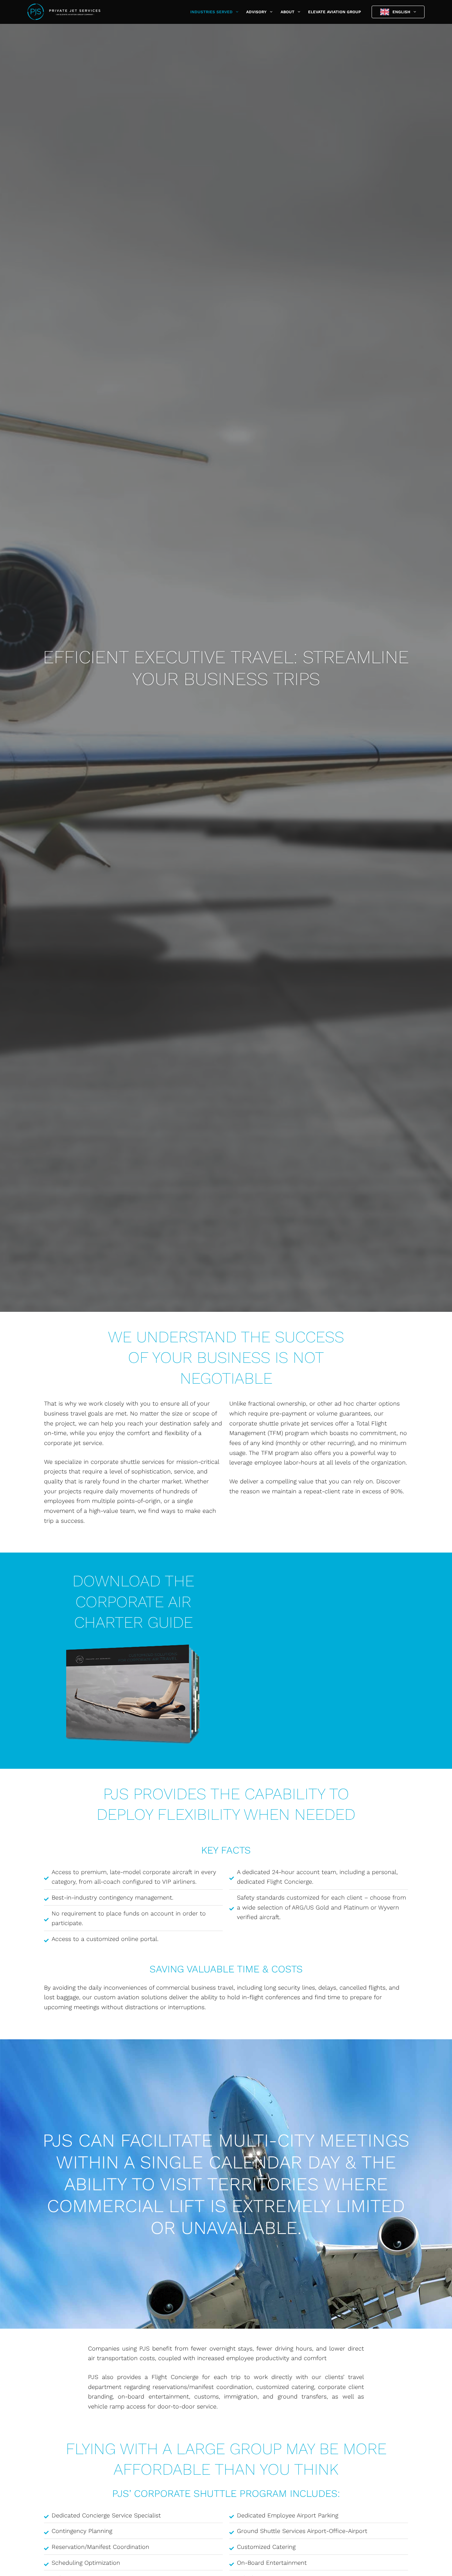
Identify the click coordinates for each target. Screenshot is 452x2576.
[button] (235, 12)
